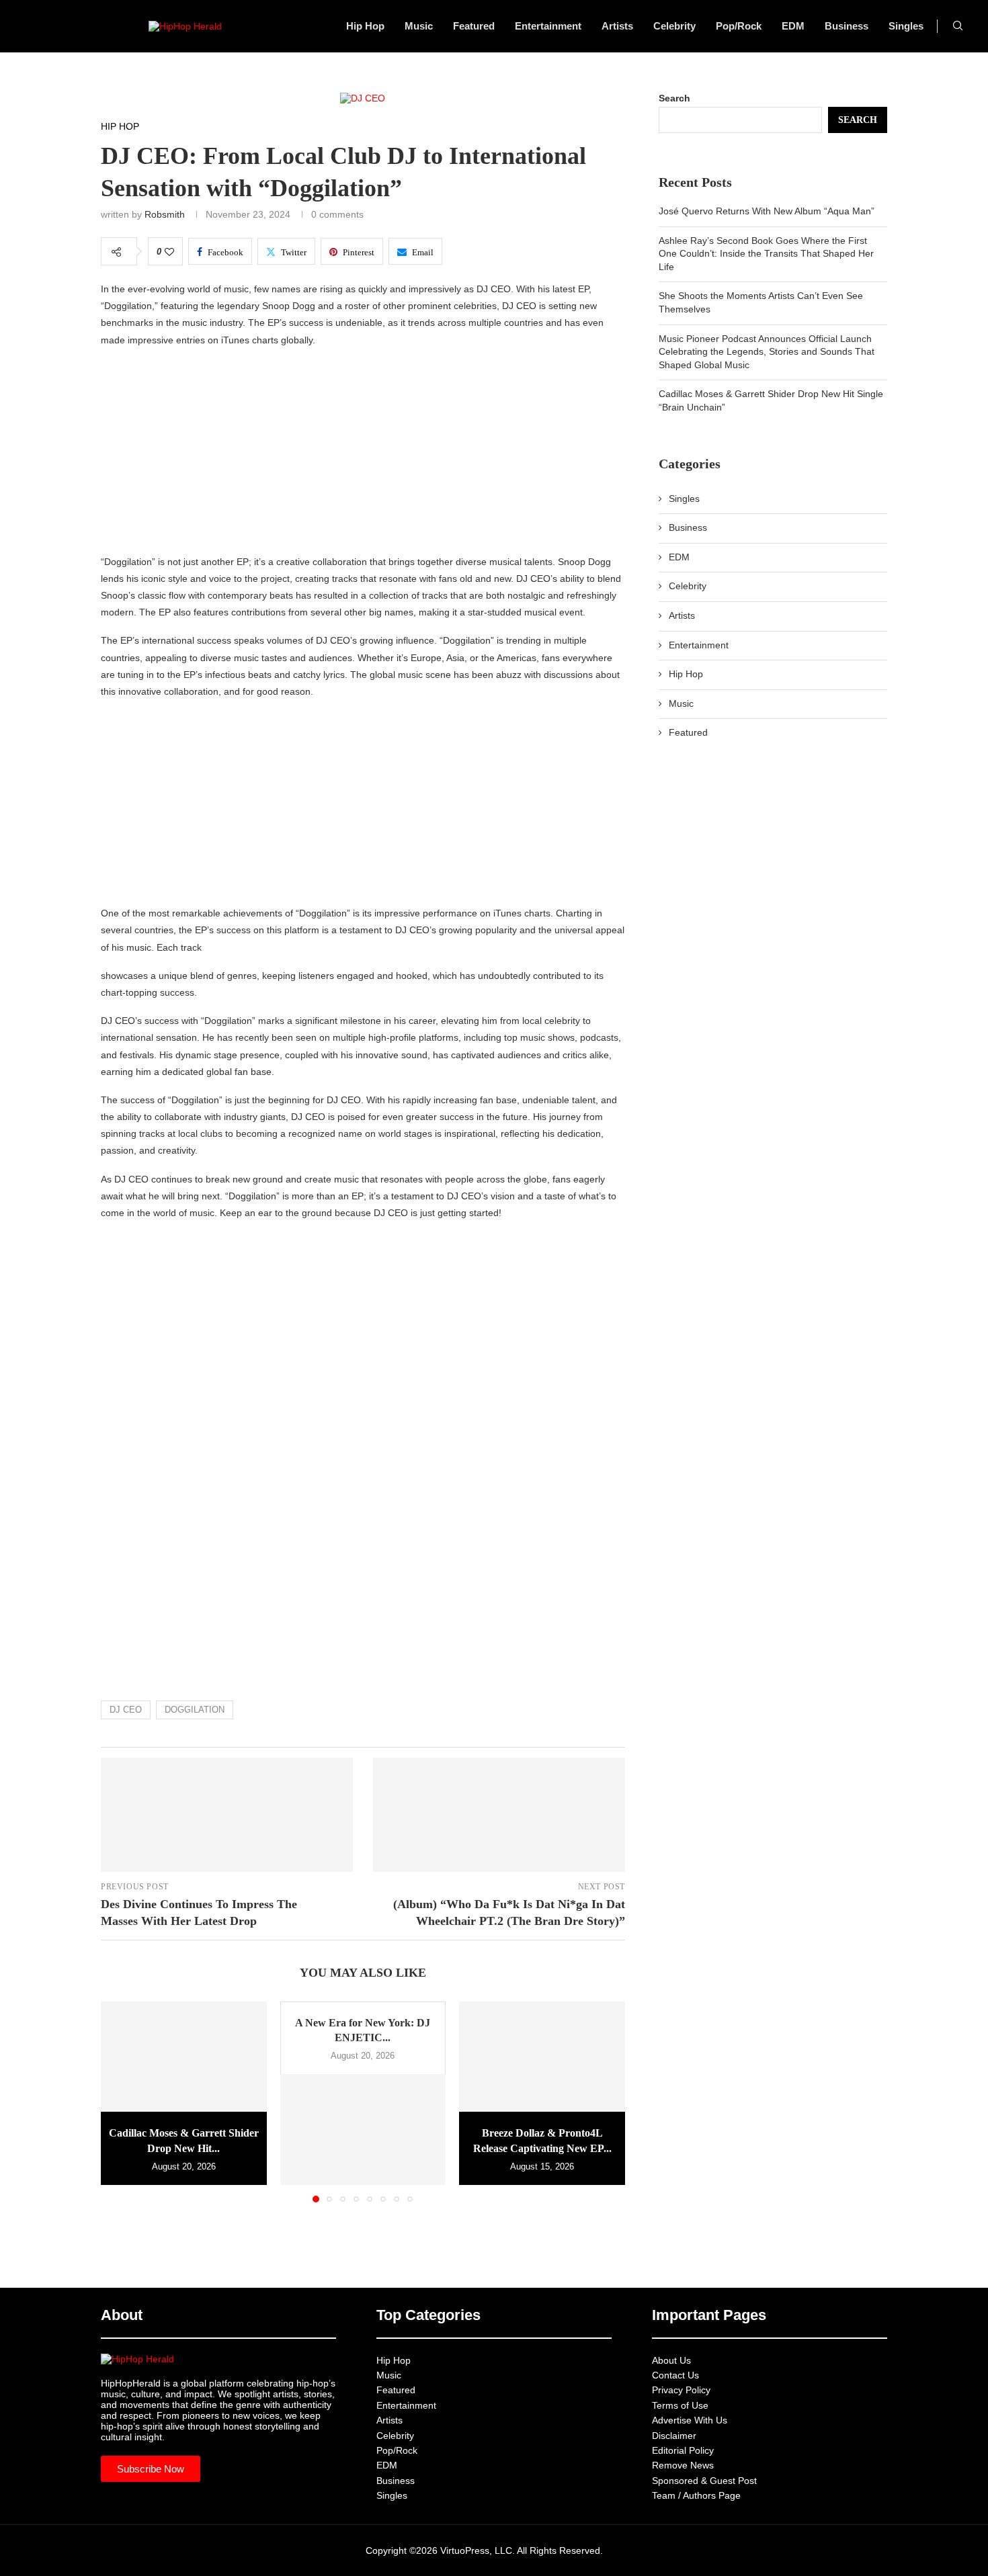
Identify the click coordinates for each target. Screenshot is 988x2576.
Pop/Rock (739, 26)
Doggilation (195, 1710)
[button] (119, 2101)
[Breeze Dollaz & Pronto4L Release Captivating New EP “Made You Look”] (542, 2057)
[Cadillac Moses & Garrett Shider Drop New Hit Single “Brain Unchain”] (184, 2057)
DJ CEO (126, 1710)
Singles (906, 26)
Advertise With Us (690, 2420)
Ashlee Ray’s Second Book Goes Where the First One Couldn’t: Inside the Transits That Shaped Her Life (766, 254)
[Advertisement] (363, 454)
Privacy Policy (681, 2390)
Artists (617, 26)
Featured (474, 26)
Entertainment (548, 26)
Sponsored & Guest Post (704, 2481)
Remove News (683, 2465)
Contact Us (675, 2375)
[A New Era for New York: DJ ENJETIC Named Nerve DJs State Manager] (363, 2129)
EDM (793, 26)
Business (847, 26)
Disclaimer (674, 2436)
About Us (671, 2360)
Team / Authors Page (696, 2495)
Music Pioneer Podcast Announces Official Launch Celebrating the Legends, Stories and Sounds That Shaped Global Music (767, 352)
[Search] (958, 26)
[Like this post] (169, 252)
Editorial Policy (683, 2450)
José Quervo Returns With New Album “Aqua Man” (767, 211)
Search (674, 98)
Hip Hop (365, 26)
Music (419, 26)
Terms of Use (680, 2405)
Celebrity (674, 26)
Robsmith (165, 214)
